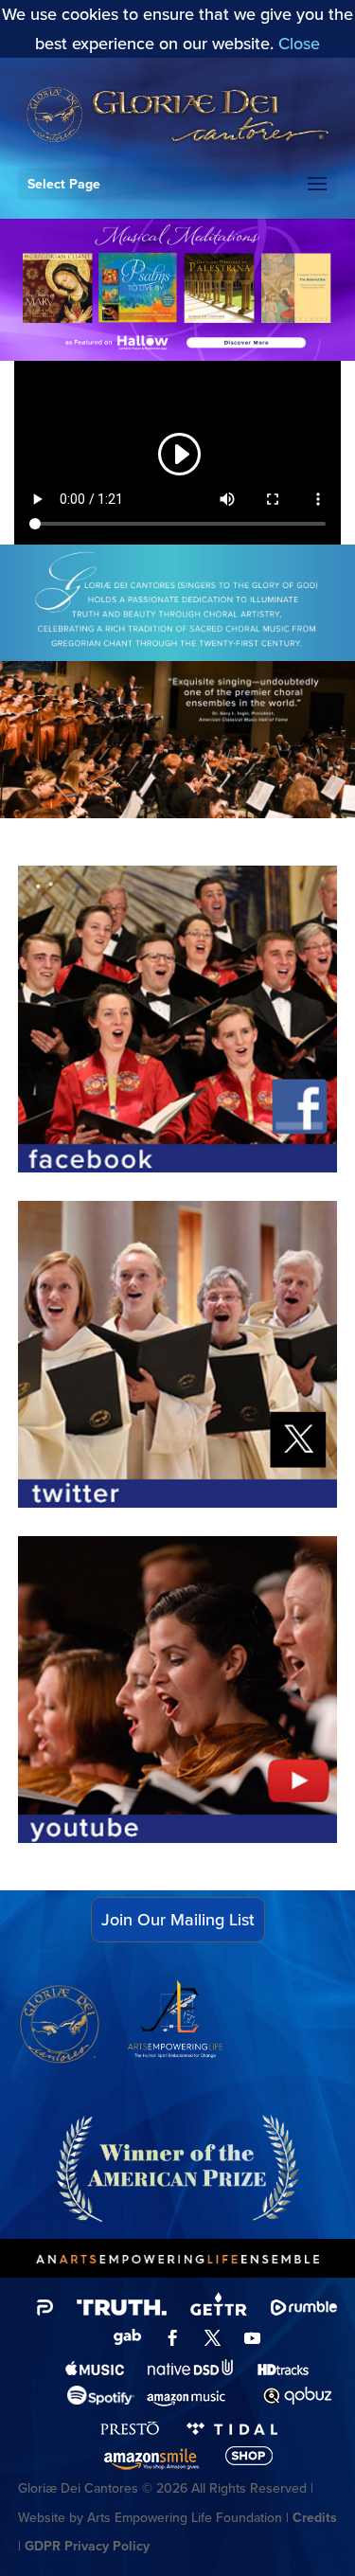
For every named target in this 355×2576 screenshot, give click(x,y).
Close (299, 44)
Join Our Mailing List (178, 1920)
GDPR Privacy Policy (87, 2546)
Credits (315, 2518)
